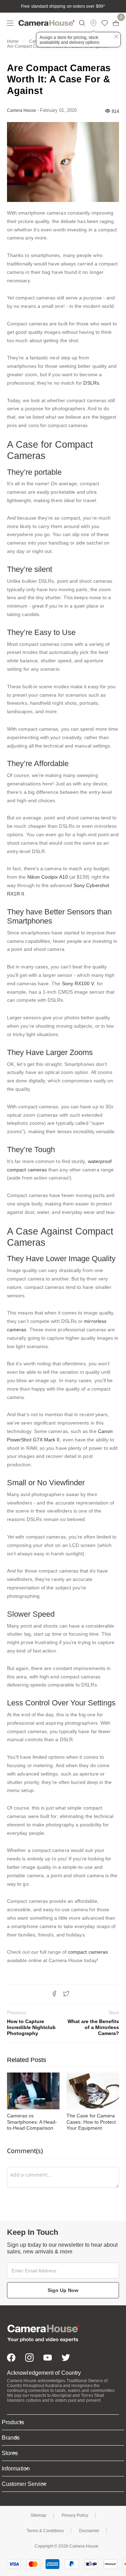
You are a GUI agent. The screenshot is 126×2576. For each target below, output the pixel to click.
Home (13, 41)
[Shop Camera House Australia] (47, 23)
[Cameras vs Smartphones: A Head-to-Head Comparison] (33, 2091)
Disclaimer (89, 2531)
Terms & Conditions (45, 2531)
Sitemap (38, 2515)
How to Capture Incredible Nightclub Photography (31, 2023)
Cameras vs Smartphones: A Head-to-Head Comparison (32, 2122)
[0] (116, 23)
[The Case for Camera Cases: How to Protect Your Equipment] (93, 2091)
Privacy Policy (75, 2515)
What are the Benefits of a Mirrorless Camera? (93, 2023)
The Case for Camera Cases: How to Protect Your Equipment (91, 2122)
